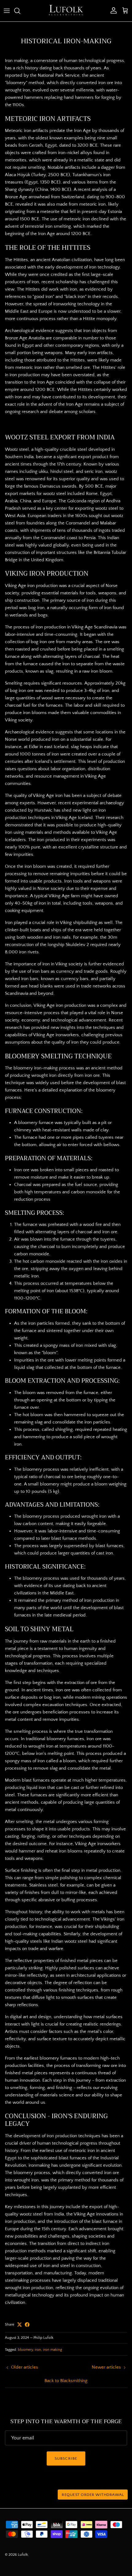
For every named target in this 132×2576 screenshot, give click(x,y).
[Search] (20, 11)
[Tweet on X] (19, 2325)
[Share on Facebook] (27, 2325)
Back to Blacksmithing (66, 2381)
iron (38, 2350)
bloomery (25, 2350)
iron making (52, 2350)
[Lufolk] (66, 11)
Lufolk (23, 2555)
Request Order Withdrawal (93, 2495)
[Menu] (7, 11)
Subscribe (66, 2458)
